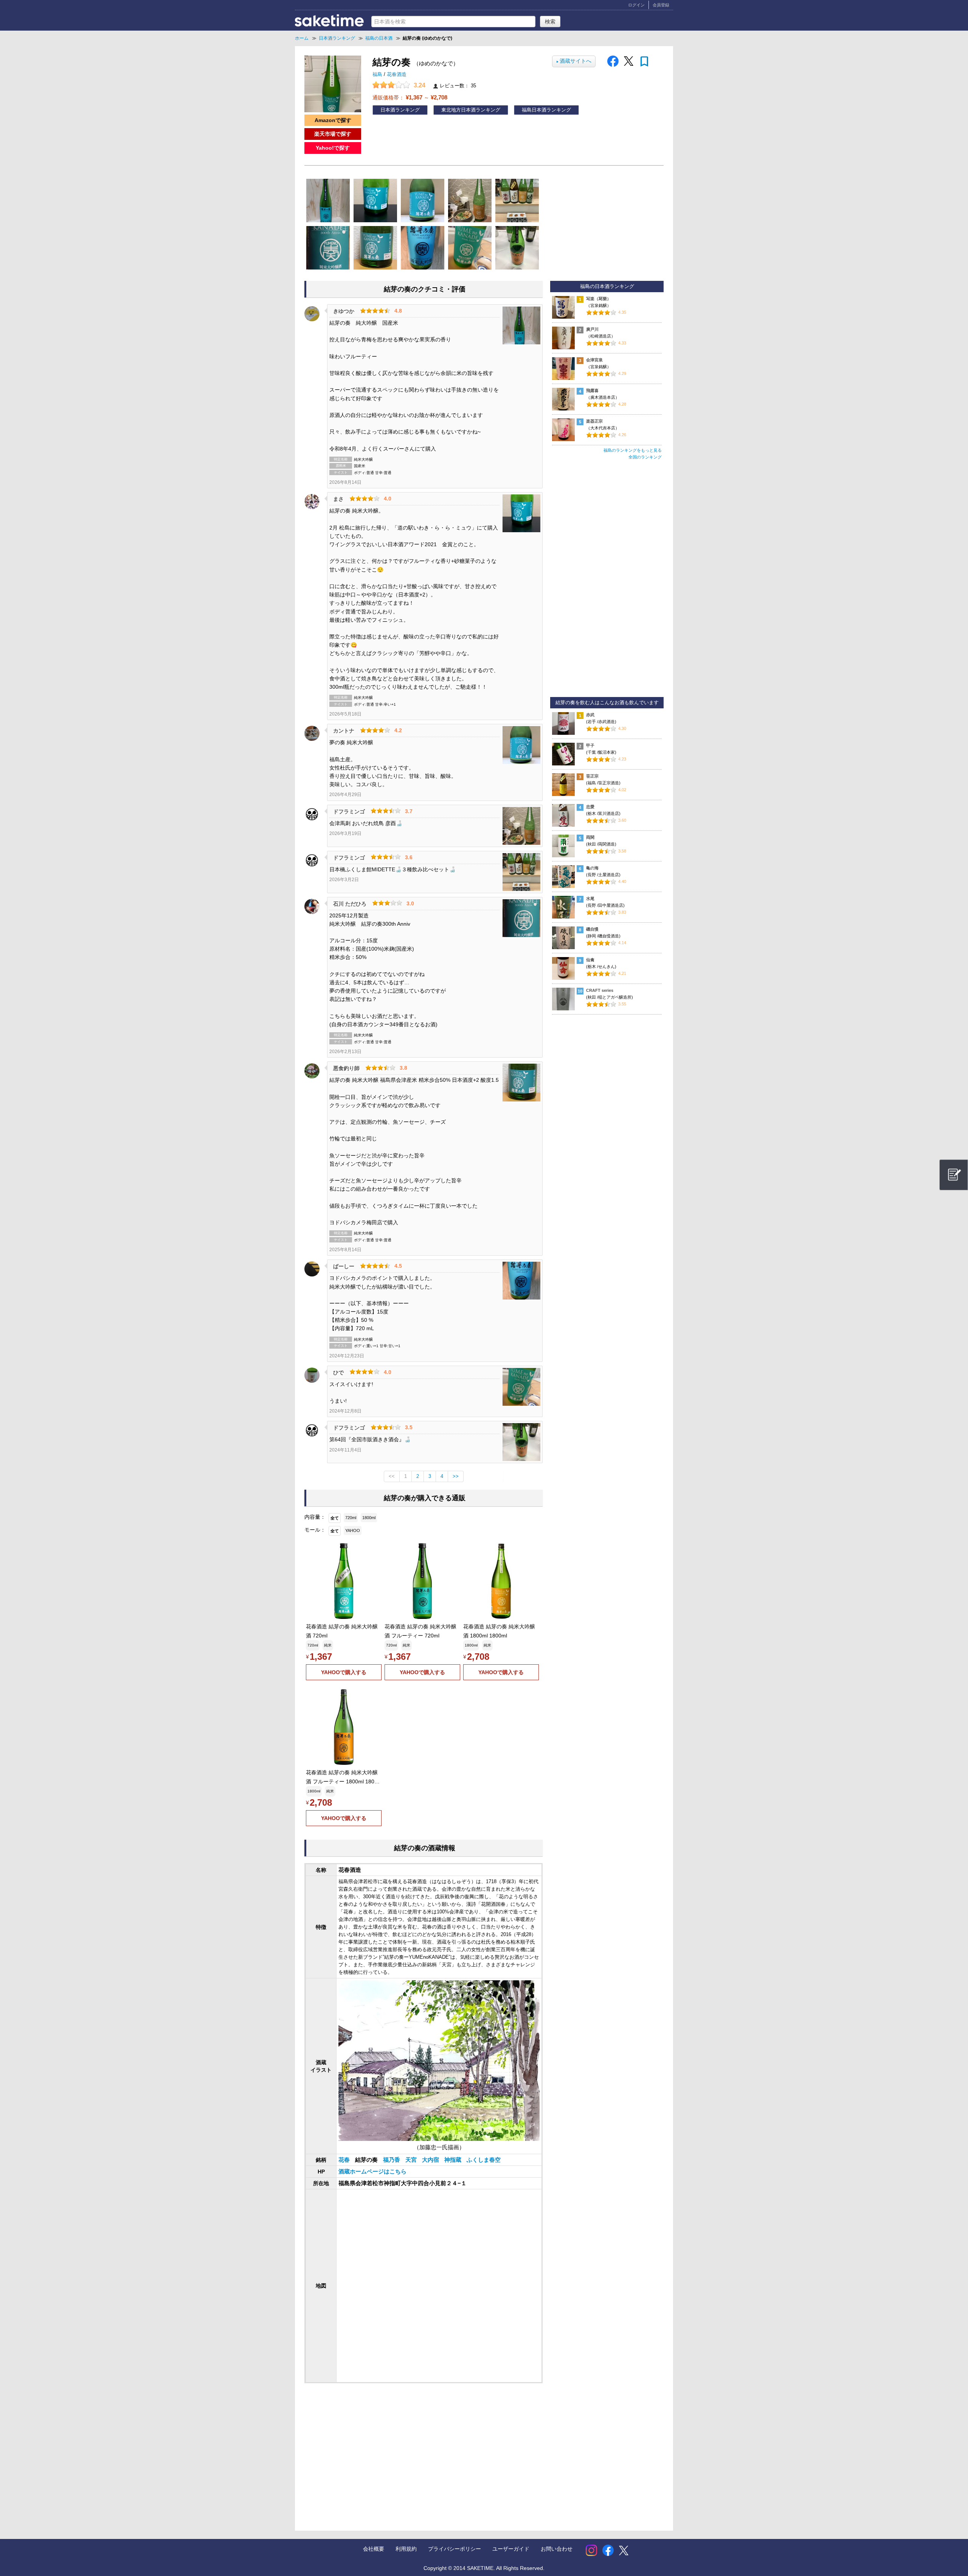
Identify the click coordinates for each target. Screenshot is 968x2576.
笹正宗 (592, 776)
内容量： (315, 1517)
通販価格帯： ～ (410, 97)
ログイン (636, 5)
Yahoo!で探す (333, 148)
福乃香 (392, 2160)
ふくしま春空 (484, 2160)
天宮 (412, 2160)
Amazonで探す (333, 120)
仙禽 (590, 960)
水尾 (590, 898)
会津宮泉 (594, 360)
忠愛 (590, 807)
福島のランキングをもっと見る (633, 450)
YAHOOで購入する (344, 1672)
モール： (315, 1530)
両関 (590, 837)
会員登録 (661, 5)
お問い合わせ (557, 2549)
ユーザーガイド (511, 2549)
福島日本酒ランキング (546, 110)
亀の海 (592, 868)
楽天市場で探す (333, 134)
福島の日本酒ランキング (607, 287)
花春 (345, 2160)
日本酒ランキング (400, 110)
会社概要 (374, 2549)
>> (456, 1476)
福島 (378, 74)
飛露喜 (592, 390)
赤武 (590, 715)
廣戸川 (592, 329)
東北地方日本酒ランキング (471, 110)
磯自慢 (592, 929)
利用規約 (406, 2549)
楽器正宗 (594, 421)
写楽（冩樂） (599, 299)
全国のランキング (645, 457)
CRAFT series (600, 990)
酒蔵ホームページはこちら (372, 2172)
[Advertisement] (366, 2449)
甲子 (590, 745)
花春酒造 (397, 74)
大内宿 (431, 2160)
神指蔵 (454, 2160)
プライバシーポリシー (455, 2549)
